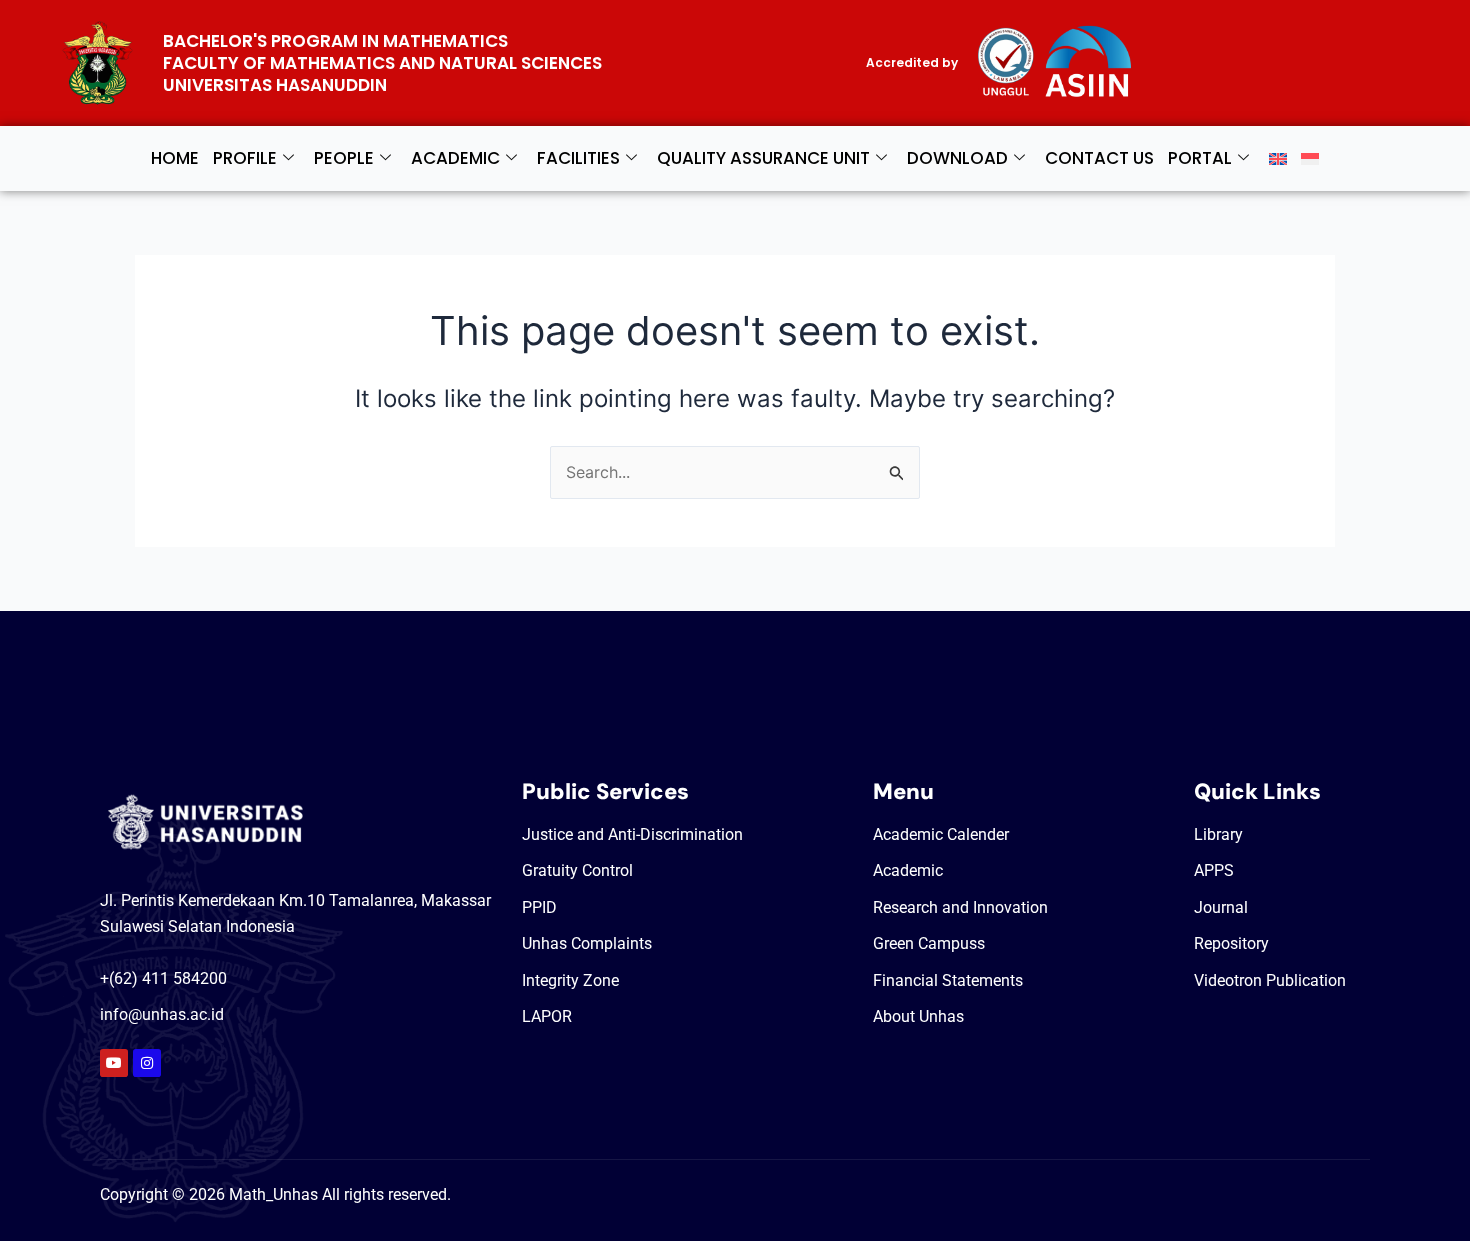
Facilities (578, 158)
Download (957, 158)
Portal (1200, 158)
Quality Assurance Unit (763, 158)
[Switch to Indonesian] (1310, 158)
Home (175, 158)
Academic (455, 158)
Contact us (1099, 158)
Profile (245, 158)
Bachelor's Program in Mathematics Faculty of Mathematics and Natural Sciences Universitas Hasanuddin (382, 63)
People (344, 158)
